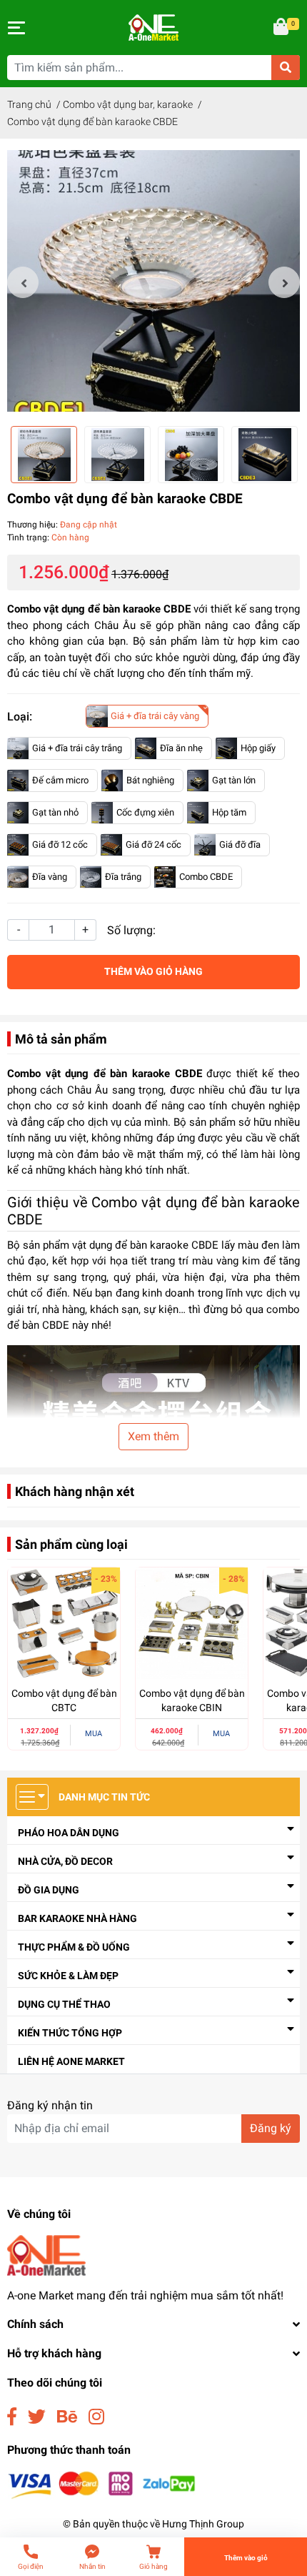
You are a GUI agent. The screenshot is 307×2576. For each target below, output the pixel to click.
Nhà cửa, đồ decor (65, 1861)
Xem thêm (153, 1436)
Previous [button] (23, 282)
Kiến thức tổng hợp (70, 2033)
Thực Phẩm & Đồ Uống (74, 1947)
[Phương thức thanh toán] (102, 2485)
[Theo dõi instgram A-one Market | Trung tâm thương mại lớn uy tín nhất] (96, 2417)
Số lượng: (131, 930)
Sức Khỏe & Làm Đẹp (68, 1976)
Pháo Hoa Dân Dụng (69, 1833)
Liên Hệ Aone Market (71, 2061)
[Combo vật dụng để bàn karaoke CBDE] (153, 282)
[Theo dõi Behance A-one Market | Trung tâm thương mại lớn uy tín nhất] (67, 2417)
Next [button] (284, 282)
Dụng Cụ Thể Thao (64, 2004)
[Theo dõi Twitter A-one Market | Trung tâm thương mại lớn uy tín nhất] (37, 2417)
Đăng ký (271, 2128)
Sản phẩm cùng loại (71, 1544)
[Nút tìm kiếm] (286, 68)
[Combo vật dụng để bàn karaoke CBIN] (192, 1624)
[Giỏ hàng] (282, 28)
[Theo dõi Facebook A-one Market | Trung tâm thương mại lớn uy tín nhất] (12, 2417)
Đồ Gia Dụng (49, 1890)
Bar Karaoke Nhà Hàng (77, 1918)
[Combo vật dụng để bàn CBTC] (64, 1624)
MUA (94, 1734)
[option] (153, 282)
